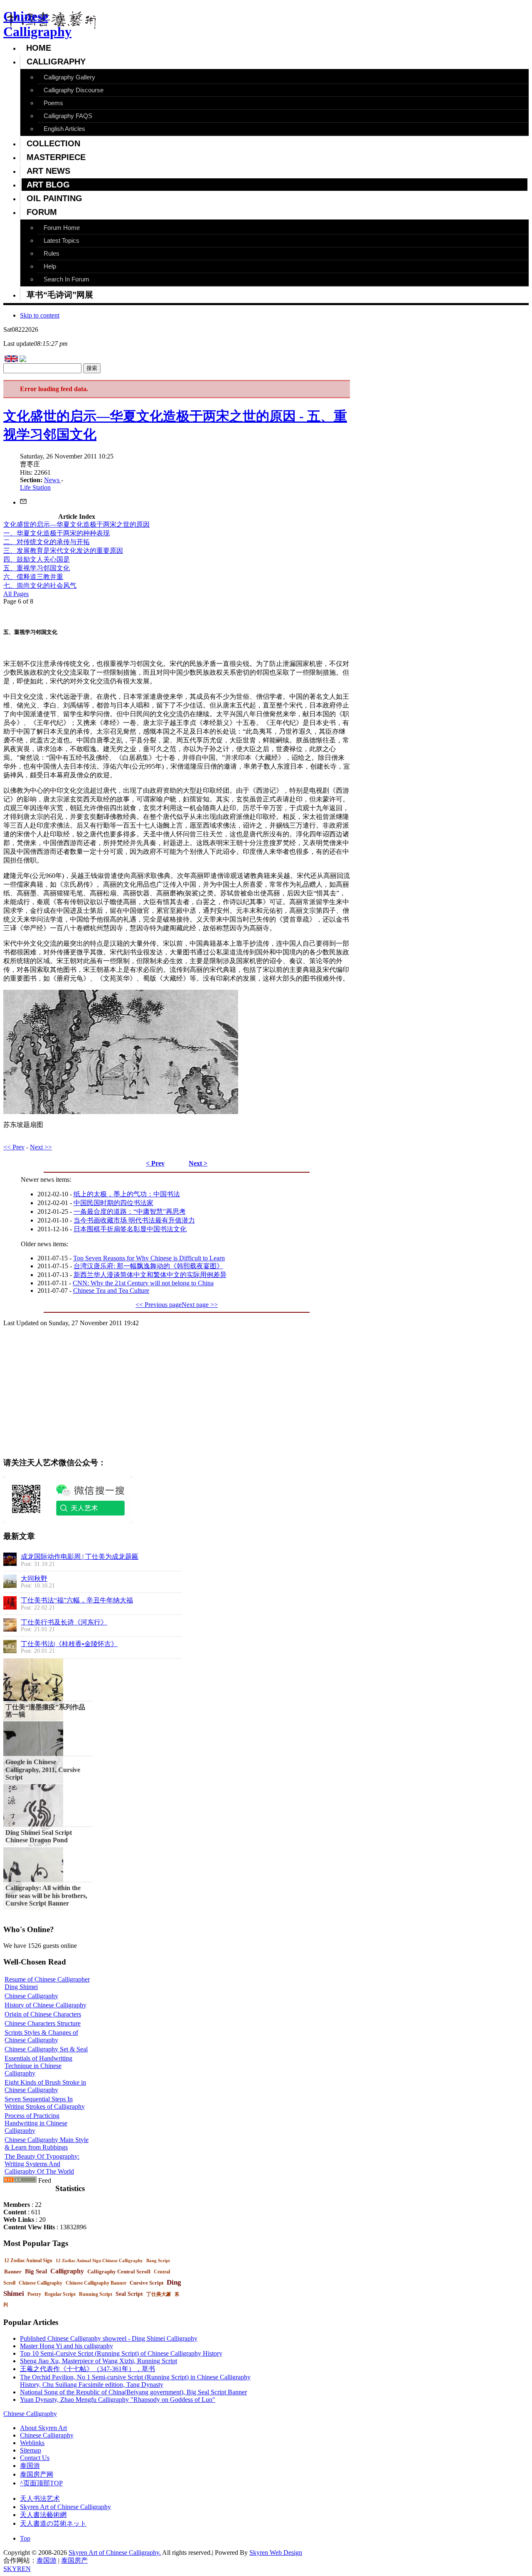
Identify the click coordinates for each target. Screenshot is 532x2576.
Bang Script (158, 2260)
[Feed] (20, 2180)
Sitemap (31, 2450)
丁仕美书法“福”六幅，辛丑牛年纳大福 (77, 1600)
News (53, 480)
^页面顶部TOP (41, 2483)
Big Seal (36, 2271)
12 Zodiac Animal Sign (28, 2260)
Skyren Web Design (276, 2553)
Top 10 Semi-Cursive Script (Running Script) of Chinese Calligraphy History (121, 2353)
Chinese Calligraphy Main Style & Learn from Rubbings (47, 2143)
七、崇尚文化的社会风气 (40, 585)
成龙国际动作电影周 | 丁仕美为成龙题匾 (80, 1557)
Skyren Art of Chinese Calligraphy (65, 2507)
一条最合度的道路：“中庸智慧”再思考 (130, 1212)
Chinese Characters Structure (43, 2023)
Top (25, 2538)
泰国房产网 (37, 2474)
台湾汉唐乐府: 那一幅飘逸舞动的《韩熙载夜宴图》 (148, 1266)
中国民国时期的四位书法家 (113, 1203)
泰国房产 (74, 2560)
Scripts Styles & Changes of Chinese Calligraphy (41, 2036)
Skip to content (40, 315)
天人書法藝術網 (43, 2515)
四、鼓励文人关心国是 (37, 559)
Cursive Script (147, 2283)
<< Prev (14, 1147)
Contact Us (35, 2458)
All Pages (16, 594)
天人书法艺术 (40, 2498)
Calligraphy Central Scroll (119, 2272)
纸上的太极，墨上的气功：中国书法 (127, 1194)
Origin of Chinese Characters (43, 2014)
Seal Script (129, 2294)
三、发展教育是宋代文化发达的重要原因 (63, 551)
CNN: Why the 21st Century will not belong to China (143, 1283)
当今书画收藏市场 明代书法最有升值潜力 (134, 1220)
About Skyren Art (43, 2428)
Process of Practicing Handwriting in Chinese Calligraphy (36, 2123)
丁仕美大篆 (159, 2294)
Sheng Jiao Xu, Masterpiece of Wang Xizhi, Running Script (99, 2361)
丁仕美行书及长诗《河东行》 (64, 1622)
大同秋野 (34, 1579)
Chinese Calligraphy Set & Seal (46, 2049)
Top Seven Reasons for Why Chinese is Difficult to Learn (149, 1258)
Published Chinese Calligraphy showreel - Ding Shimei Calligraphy (109, 2338)
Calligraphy (67, 2271)
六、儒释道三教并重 (33, 577)
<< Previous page (159, 1305)
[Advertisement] (93, 1392)
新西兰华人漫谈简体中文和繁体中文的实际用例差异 (150, 1275)
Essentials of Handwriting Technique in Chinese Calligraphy (38, 2066)
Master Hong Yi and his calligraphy (66, 2346)
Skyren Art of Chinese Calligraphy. (115, 2553)
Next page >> (200, 1305)
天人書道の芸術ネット (53, 2523)
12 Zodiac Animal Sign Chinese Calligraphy (99, 2260)
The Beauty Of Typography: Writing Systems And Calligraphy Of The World (42, 2164)
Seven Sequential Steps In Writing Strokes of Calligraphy (45, 2103)
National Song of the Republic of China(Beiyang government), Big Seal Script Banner (133, 2392)
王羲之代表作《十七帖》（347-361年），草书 (87, 2369)
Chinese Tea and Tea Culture (111, 1290)
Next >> (41, 1147)
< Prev (155, 1163)
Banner (13, 2272)
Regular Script (60, 2294)
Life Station (35, 487)
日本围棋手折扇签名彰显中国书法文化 (130, 1229)
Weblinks (32, 2443)
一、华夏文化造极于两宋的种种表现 (57, 533)
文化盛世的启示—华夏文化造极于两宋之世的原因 (76, 524)
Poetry (34, 2294)
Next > (198, 1163)
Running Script (96, 2294)
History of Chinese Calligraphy (46, 2005)
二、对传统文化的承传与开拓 (47, 542)
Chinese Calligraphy (31, 1996)
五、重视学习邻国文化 (37, 568)
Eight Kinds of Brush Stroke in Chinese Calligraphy (45, 2086)
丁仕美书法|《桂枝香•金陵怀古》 (69, 1644)
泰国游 (30, 2466)
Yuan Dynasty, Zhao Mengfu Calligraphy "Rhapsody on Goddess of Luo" (118, 2400)
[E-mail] (23, 502)
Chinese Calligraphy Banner (96, 2283)
